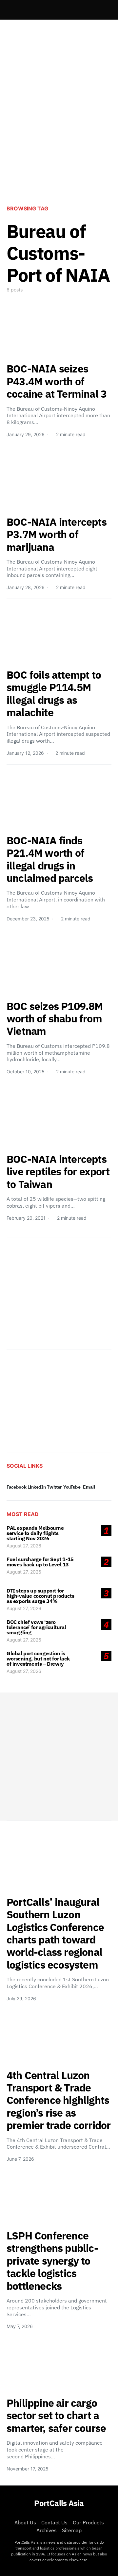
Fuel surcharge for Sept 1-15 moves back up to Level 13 (40, 1562)
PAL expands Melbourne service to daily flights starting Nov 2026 (35, 1533)
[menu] (9, 10)
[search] (104, 10)
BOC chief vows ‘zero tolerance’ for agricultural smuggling (36, 1627)
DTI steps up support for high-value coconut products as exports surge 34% (40, 1596)
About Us (25, 2522)
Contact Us (54, 2522)
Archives (47, 2530)
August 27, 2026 (24, 1546)
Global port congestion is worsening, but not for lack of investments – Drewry (38, 1659)
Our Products (88, 2522)
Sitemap (72, 2530)
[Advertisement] (59, 133)
